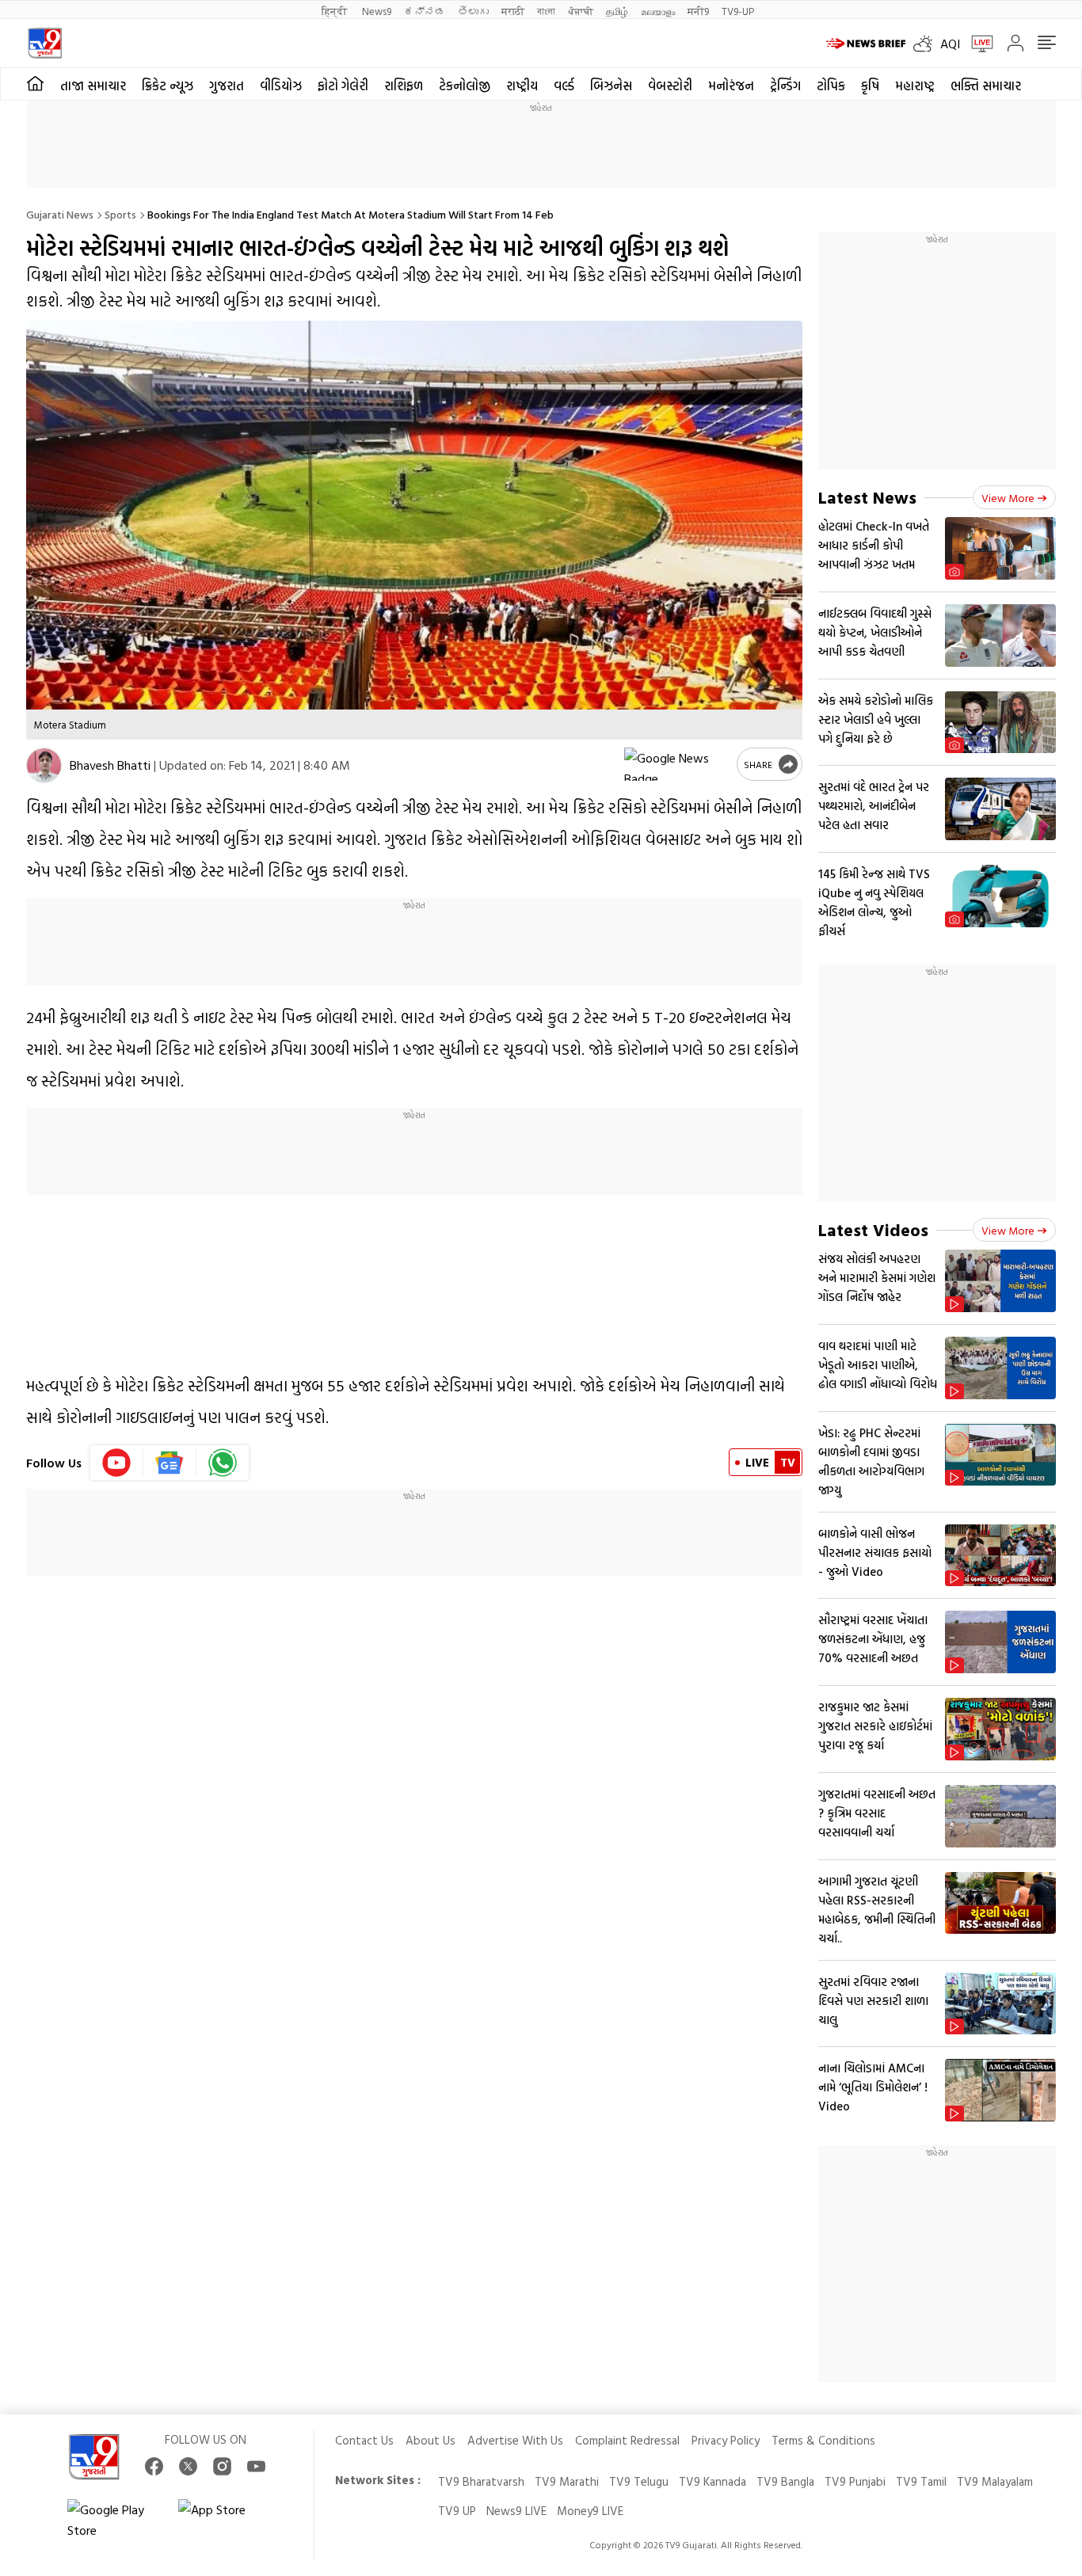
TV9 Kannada (712, 2481)
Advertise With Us (515, 2440)
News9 (377, 11)
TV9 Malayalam (995, 2481)
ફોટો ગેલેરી (343, 86)
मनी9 (698, 11)
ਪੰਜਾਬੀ (581, 11)
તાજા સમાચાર (93, 86)
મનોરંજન (731, 86)
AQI (950, 44)
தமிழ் (617, 11)
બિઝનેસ (611, 86)
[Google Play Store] (115, 2520)
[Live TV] (977, 44)
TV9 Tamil (921, 2481)
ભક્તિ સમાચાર (986, 86)
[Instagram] (222, 2466)
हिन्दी (335, 11)
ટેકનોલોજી (465, 86)
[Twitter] (188, 2466)
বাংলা (546, 11)
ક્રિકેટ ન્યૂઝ (168, 86)
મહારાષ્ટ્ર (915, 86)
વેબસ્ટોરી (670, 86)
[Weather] (927, 44)
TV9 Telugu (639, 2481)
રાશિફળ (404, 86)
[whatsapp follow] (223, 1463)
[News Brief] (866, 44)
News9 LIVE (516, 2511)
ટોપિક (831, 86)
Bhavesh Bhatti (110, 765)
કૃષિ (870, 86)
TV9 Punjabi (855, 2481)
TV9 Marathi (567, 2481)
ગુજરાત (227, 86)
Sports (120, 214)
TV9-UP (738, 11)
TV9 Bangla (785, 2481)
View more (1008, 498)
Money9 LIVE (590, 2511)
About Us (431, 2440)
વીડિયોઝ (281, 86)
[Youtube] (117, 1463)
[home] (35, 84)
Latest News (867, 497)
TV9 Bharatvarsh (481, 2481)
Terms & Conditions (823, 2440)
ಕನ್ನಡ (425, 11)
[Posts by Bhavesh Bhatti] (44, 765)
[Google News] (170, 1463)
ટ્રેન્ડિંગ (785, 86)
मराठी (513, 11)
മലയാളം (658, 11)
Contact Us (364, 2440)
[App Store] (226, 2520)
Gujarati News (60, 214)
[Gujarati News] (45, 43)
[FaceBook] (154, 2466)
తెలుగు (473, 11)
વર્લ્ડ (564, 86)
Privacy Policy (726, 2440)
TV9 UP (457, 2511)
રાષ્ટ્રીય (522, 86)
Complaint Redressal (627, 2440)
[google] (677, 764)
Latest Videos (873, 1229)
